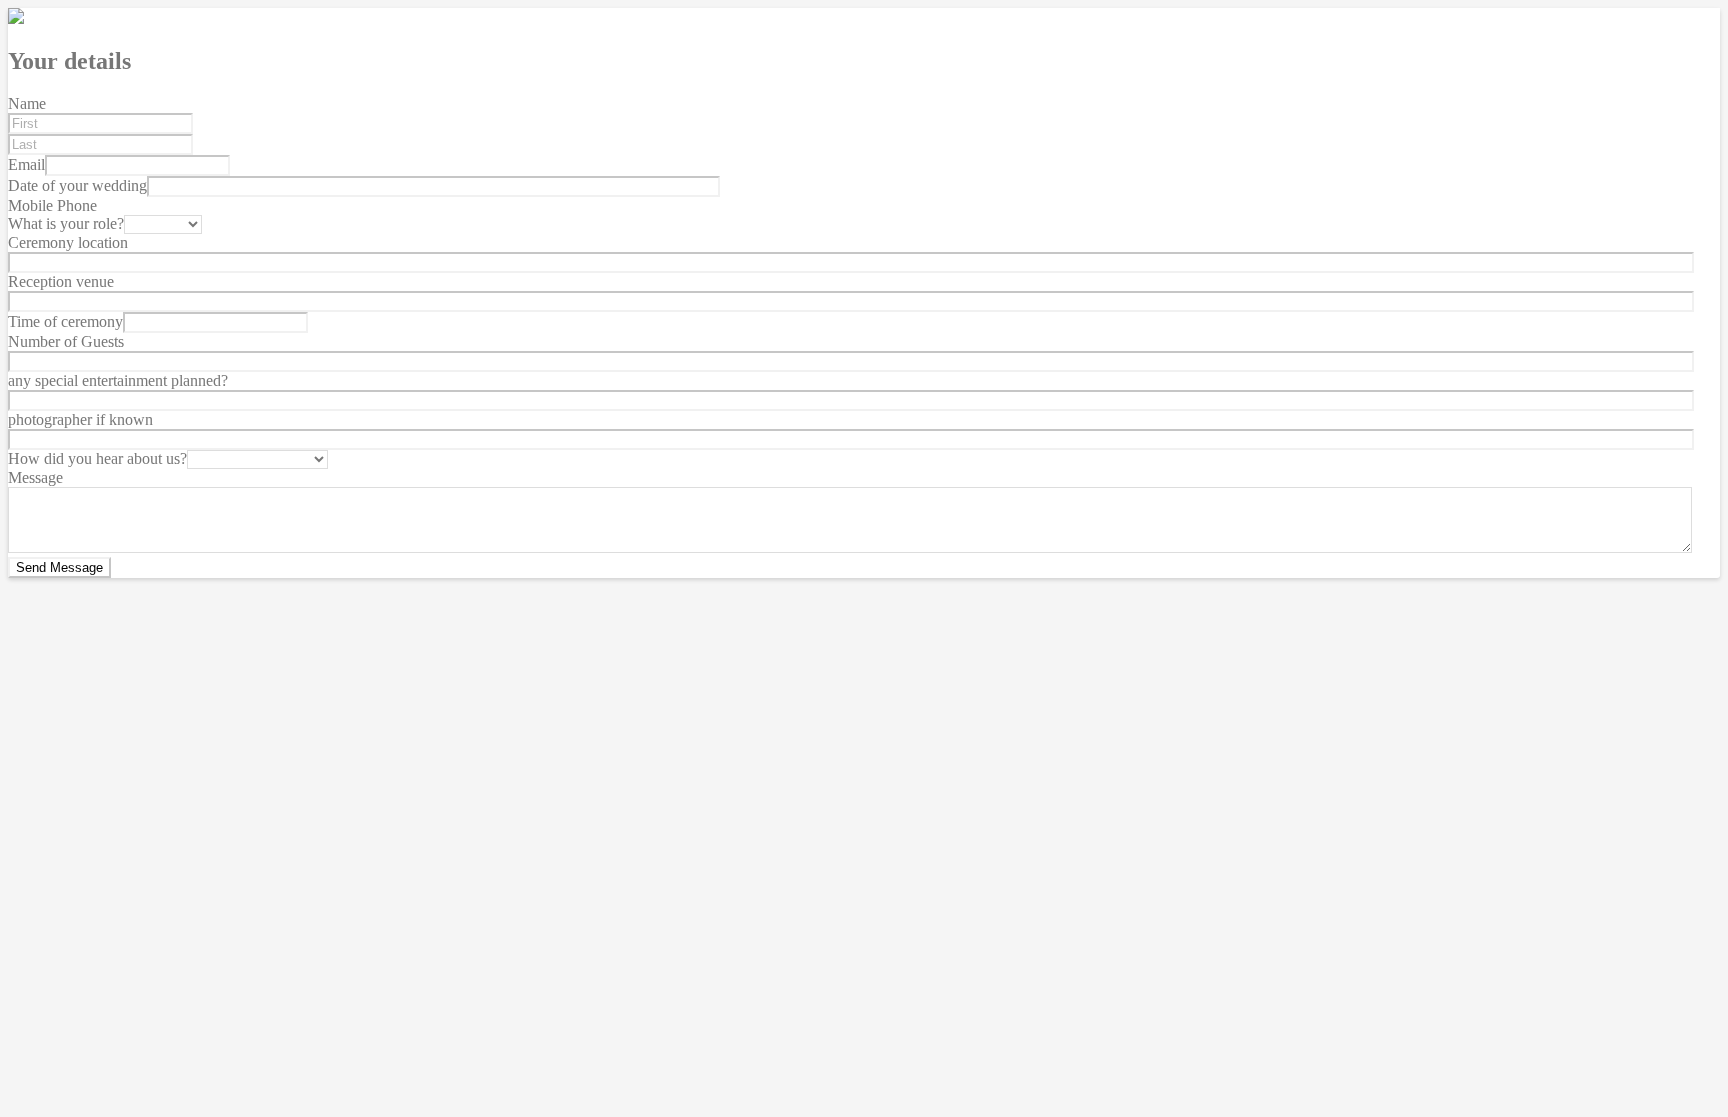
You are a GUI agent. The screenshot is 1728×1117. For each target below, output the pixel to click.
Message (35, 477)
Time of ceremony (65, 321)
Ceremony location (68, 242)
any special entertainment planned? (118, 380)
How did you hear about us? (97, 458)
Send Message (59, 567)
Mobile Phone (52, 205)
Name (27, 103)
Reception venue (61, 281)
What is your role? (66, 223)
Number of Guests (66, 341)
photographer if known (80, 419)
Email (26, 164)
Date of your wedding (77, 185)
